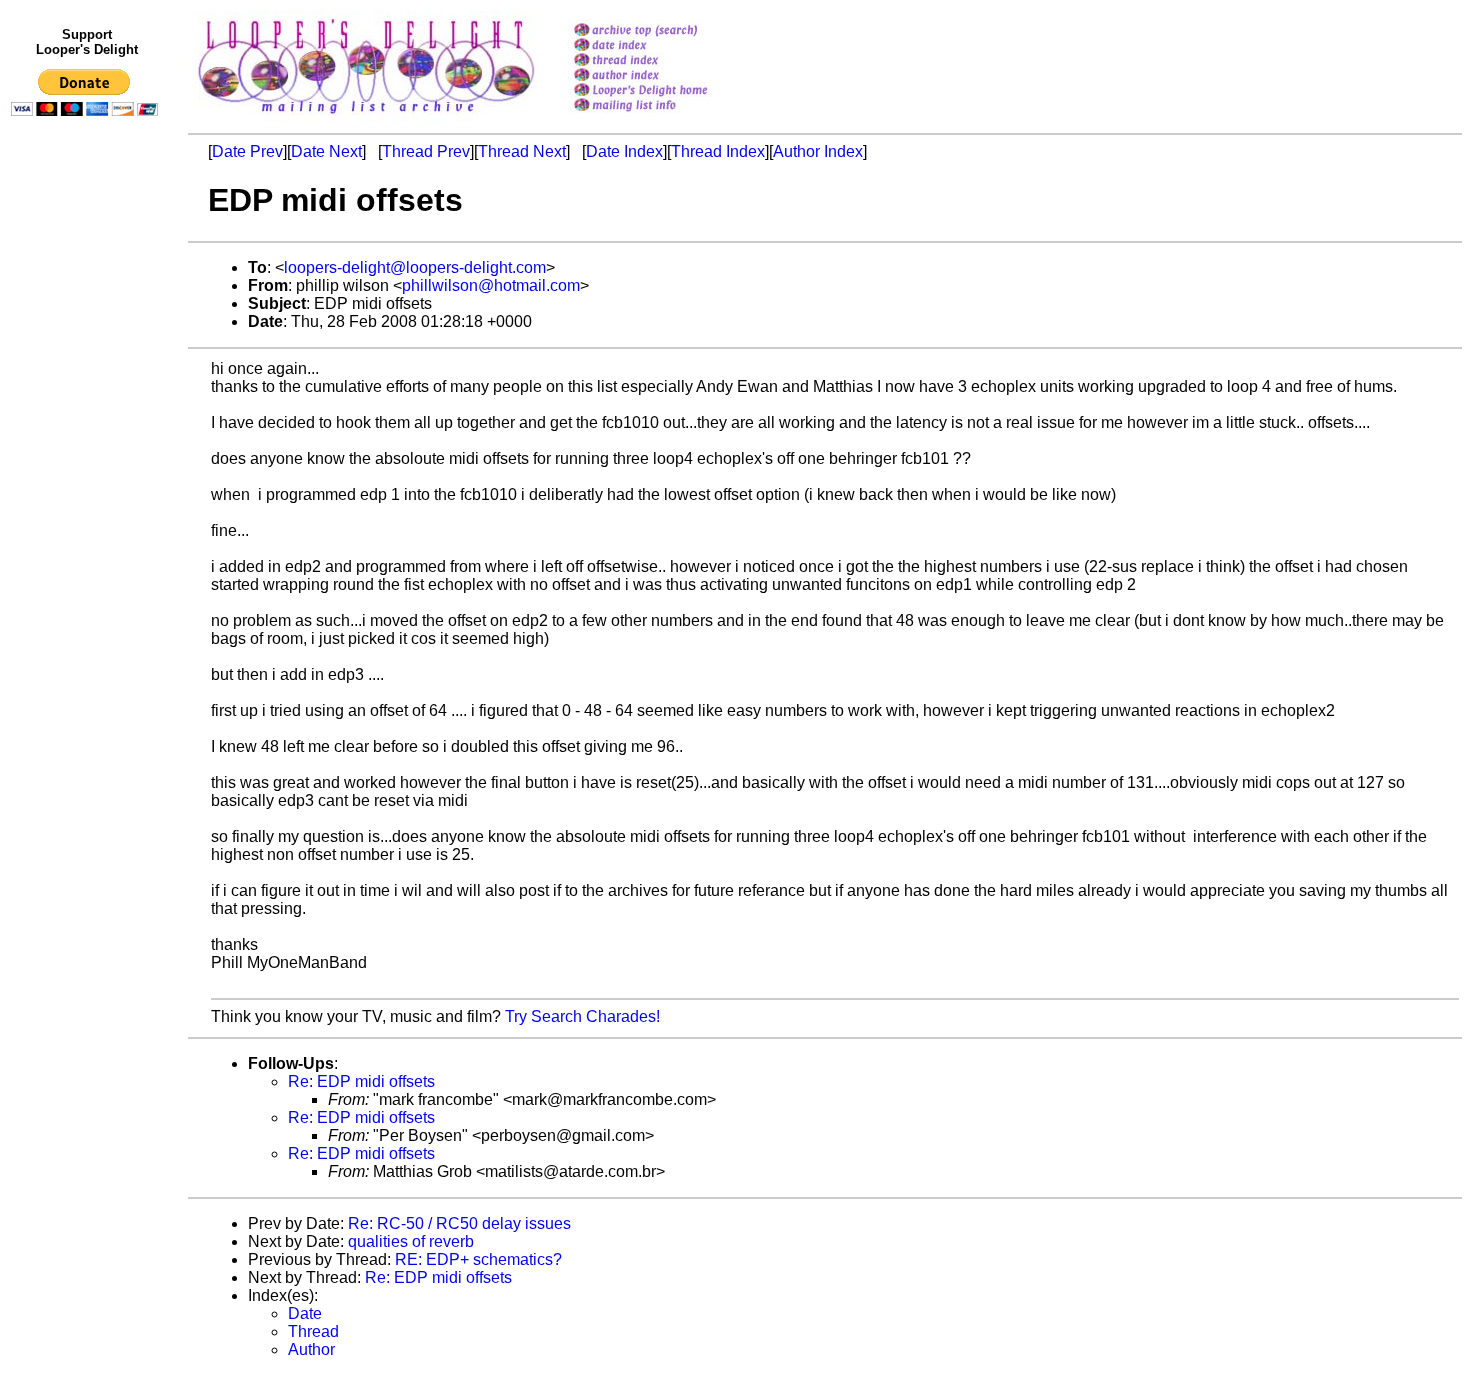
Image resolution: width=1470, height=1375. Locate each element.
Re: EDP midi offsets (361, 1081)
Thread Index (718, 151)
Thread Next (522, 151)
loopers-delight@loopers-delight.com (415, 267)
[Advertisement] (88, 537)
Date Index (624, 151)
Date (305, 1313)
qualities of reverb (411, 1241)
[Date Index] (666, 46)
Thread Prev (426, 151)
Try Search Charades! (582, 1016)
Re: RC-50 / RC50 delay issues (459, 1223)
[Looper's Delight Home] (666, 91)
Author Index (818, 151)
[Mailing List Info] (666, 116)
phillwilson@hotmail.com (491, 285)
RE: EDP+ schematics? (478, 1259)
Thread (313, 1331)
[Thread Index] (666, 61)
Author (311, 1349)
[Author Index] (666, 76)
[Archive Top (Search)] (666, 31)
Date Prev (247, 151)
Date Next (326, 151)
